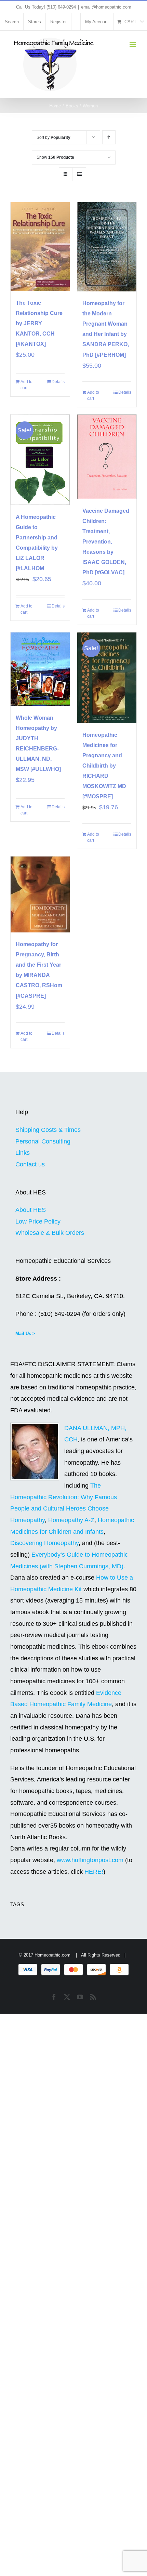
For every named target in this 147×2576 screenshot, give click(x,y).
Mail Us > (25, 1333)
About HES (31, 1210)
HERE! (94, 1872)
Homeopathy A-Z (71, 1520)
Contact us (30, 1164)
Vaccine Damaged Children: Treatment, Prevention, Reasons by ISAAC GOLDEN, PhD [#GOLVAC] (106, 542)
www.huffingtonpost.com (91, 1860)
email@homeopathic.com (106, 7)
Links (23, 1153)
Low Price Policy (38, 1221)
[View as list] (79, 174)
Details (58, 382)
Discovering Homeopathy (44, 1543)
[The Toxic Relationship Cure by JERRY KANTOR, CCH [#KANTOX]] (40, 247)
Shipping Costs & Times (48, 1130)
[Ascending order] (109, 137)
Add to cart (26, 385)
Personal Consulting (43, 1141)
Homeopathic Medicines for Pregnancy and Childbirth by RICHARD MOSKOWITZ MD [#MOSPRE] (104, 766)
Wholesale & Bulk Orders (50, 1233)
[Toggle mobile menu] (133, 45)
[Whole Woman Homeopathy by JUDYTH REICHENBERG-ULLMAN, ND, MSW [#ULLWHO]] (40, 669)
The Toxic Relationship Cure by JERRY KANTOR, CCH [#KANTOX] (39, 323)
